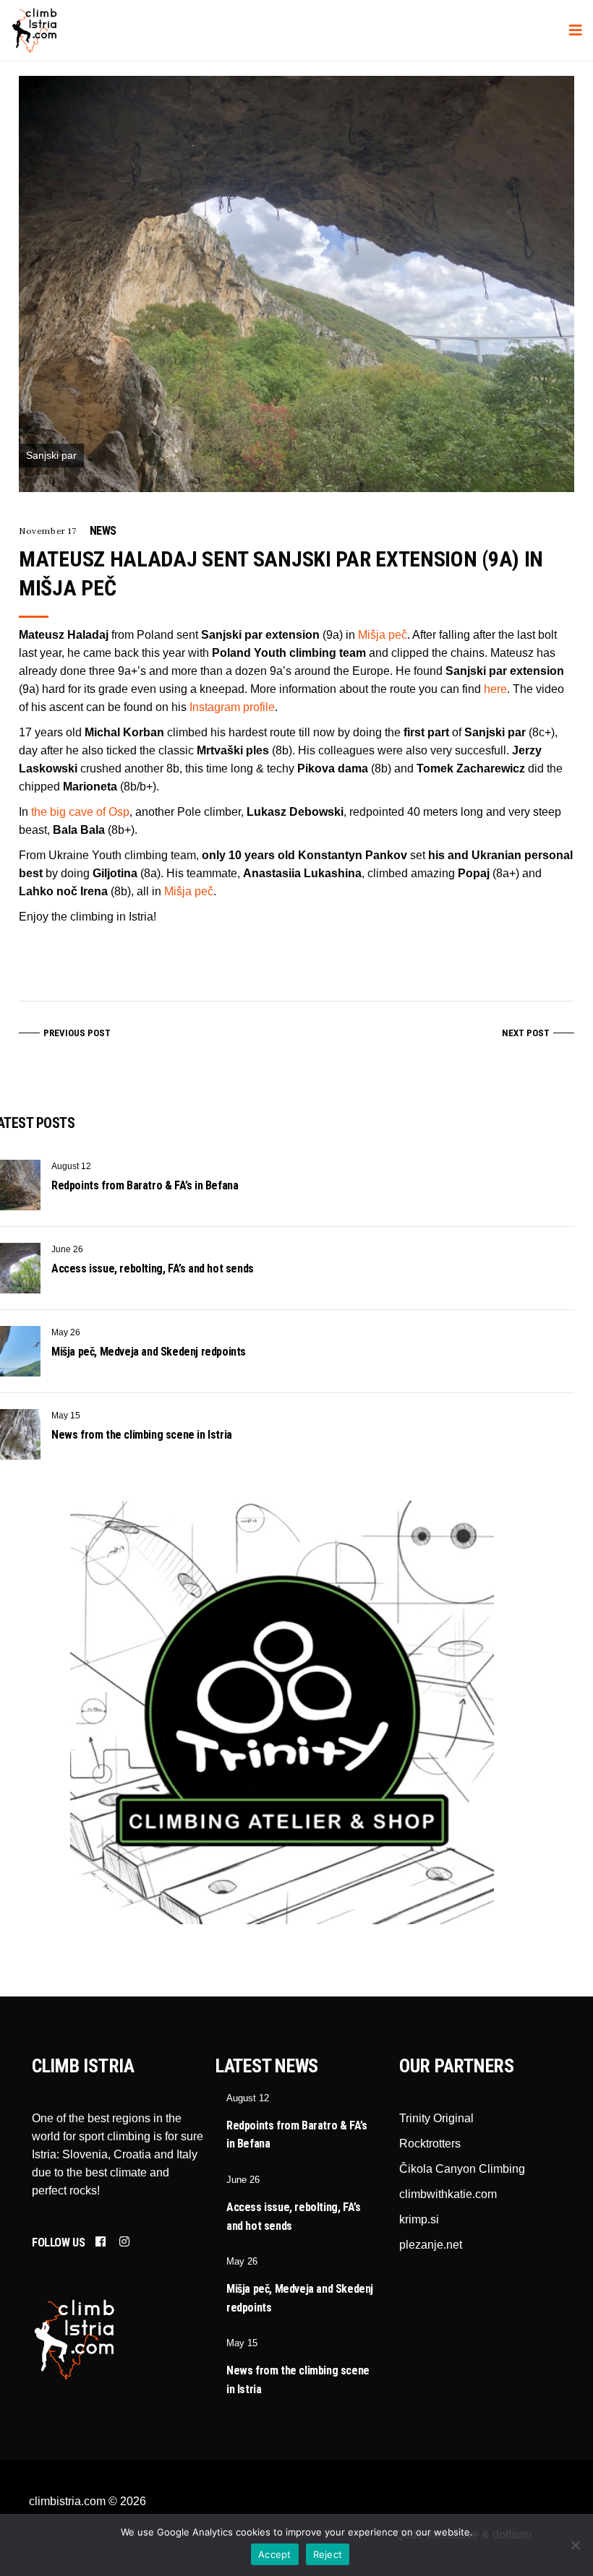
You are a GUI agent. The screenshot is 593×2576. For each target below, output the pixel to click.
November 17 (48, 531)
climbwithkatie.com (448, 2194)
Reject (328, 2554)
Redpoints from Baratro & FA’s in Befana (145, 1185)
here (495, 689)
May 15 (66, 1416)
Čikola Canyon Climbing (462, 2169)
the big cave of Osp (80, 812)
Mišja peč (383, 635)
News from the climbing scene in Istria (142, 1435)
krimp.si (419, 2219)
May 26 (66, 1332)
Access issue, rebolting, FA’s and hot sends (153, 1268)
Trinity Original (436, 2118)
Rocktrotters (430, 2144)
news (103, 531)
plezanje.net (431, 2245)
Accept (275, 2554)
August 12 (71, 1166)
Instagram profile (232, 707)
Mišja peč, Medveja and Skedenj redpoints (149, 1352)
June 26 (67, 1249)
